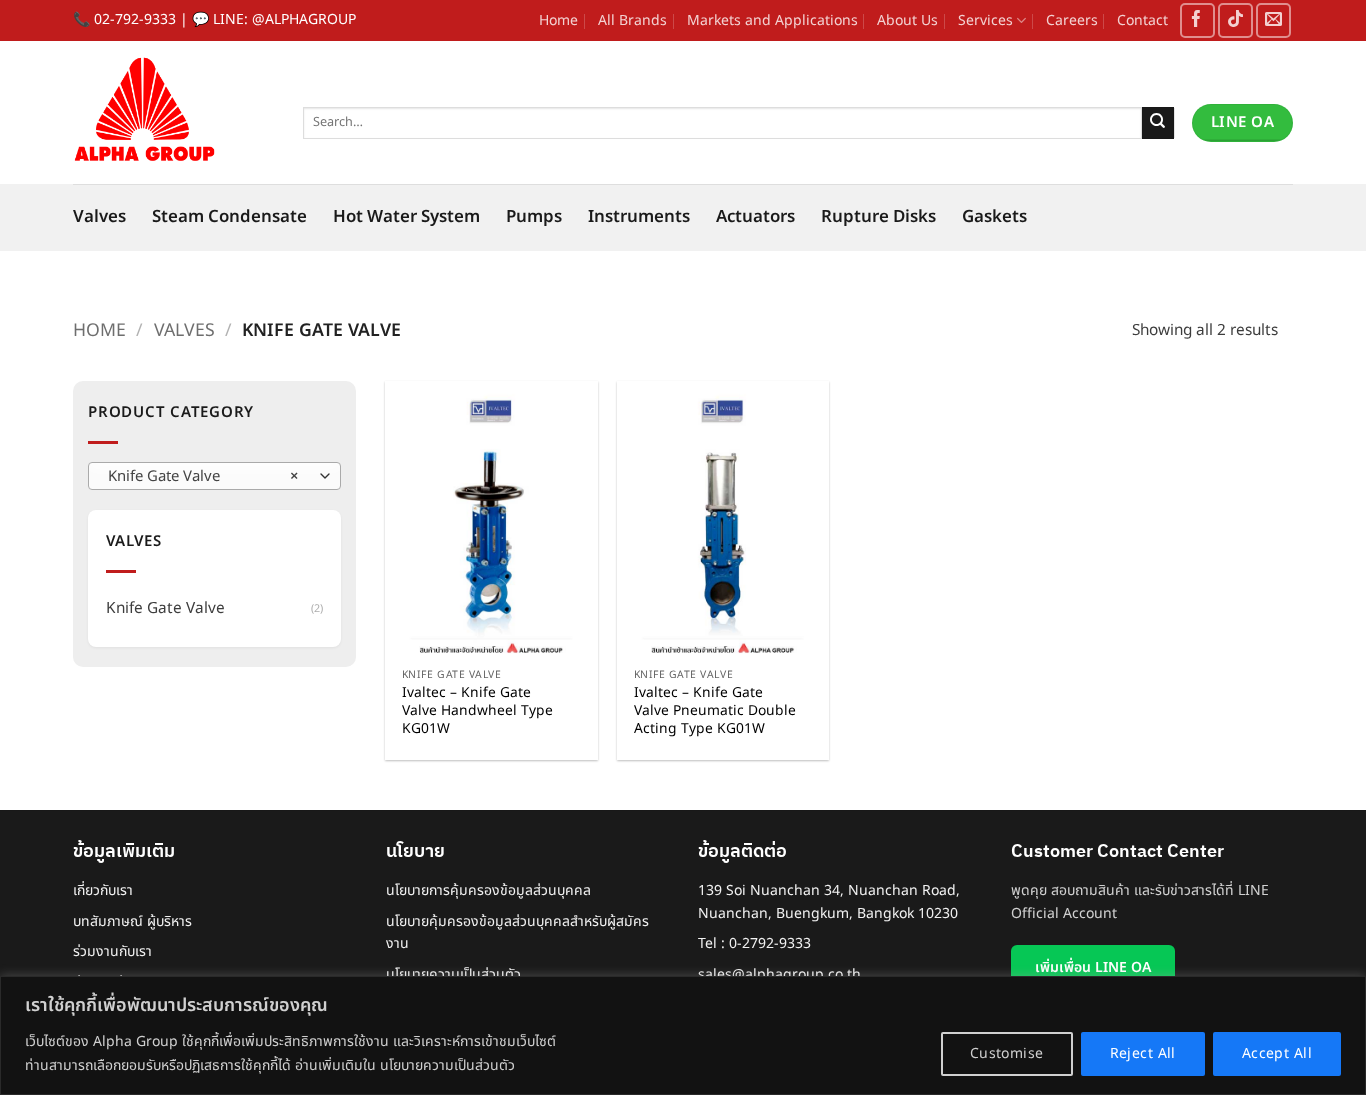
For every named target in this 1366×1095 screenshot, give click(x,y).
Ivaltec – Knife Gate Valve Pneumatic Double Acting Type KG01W (715, 711)
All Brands (632, 20)
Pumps (534, 217)
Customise (1007, 1053)
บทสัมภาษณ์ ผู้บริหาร (132, 921)
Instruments (639, 217)
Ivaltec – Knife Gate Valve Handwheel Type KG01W (477, 711)
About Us (907, 20)
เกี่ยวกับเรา (103, 890)
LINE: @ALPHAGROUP (284, 19)
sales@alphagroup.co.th (779, 974)
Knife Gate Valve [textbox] (203, 476)
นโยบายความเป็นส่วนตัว (453, 974)
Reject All (1143, 1053)
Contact (1142, 20)
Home (558, 20)
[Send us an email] (1273, 20)
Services (985, 20)
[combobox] (214, 476)
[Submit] (1158, 123)
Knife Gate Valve (165, 608)
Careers (1072, 20)
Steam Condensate (229, 217)
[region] (683, 1035)
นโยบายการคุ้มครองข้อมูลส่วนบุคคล (488, 890)
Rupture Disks (878, 217)
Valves (99, 217)
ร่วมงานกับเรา (112, 951)
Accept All (1277, 1053)
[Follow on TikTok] (1235, 20)
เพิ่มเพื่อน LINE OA (1093, 967)
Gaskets (994, 217)
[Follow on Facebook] (1197, 20)
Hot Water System (406, 217)
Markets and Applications (772, 20)
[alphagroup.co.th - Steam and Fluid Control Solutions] (173, 112)
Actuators (755, 217)
